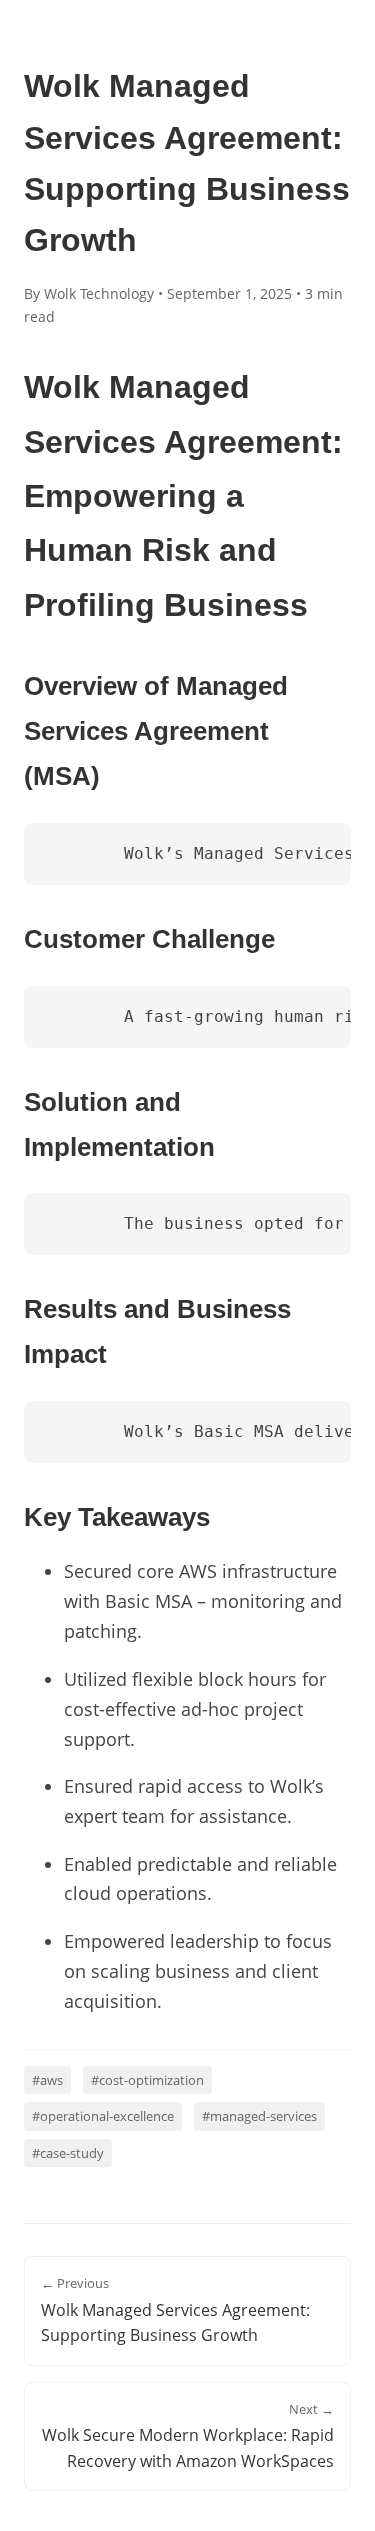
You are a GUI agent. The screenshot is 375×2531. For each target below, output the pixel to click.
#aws (47, 2080)
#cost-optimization (147, 2080)
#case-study (68, 2153)
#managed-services (259, 2116)
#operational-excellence (103, 2116)
